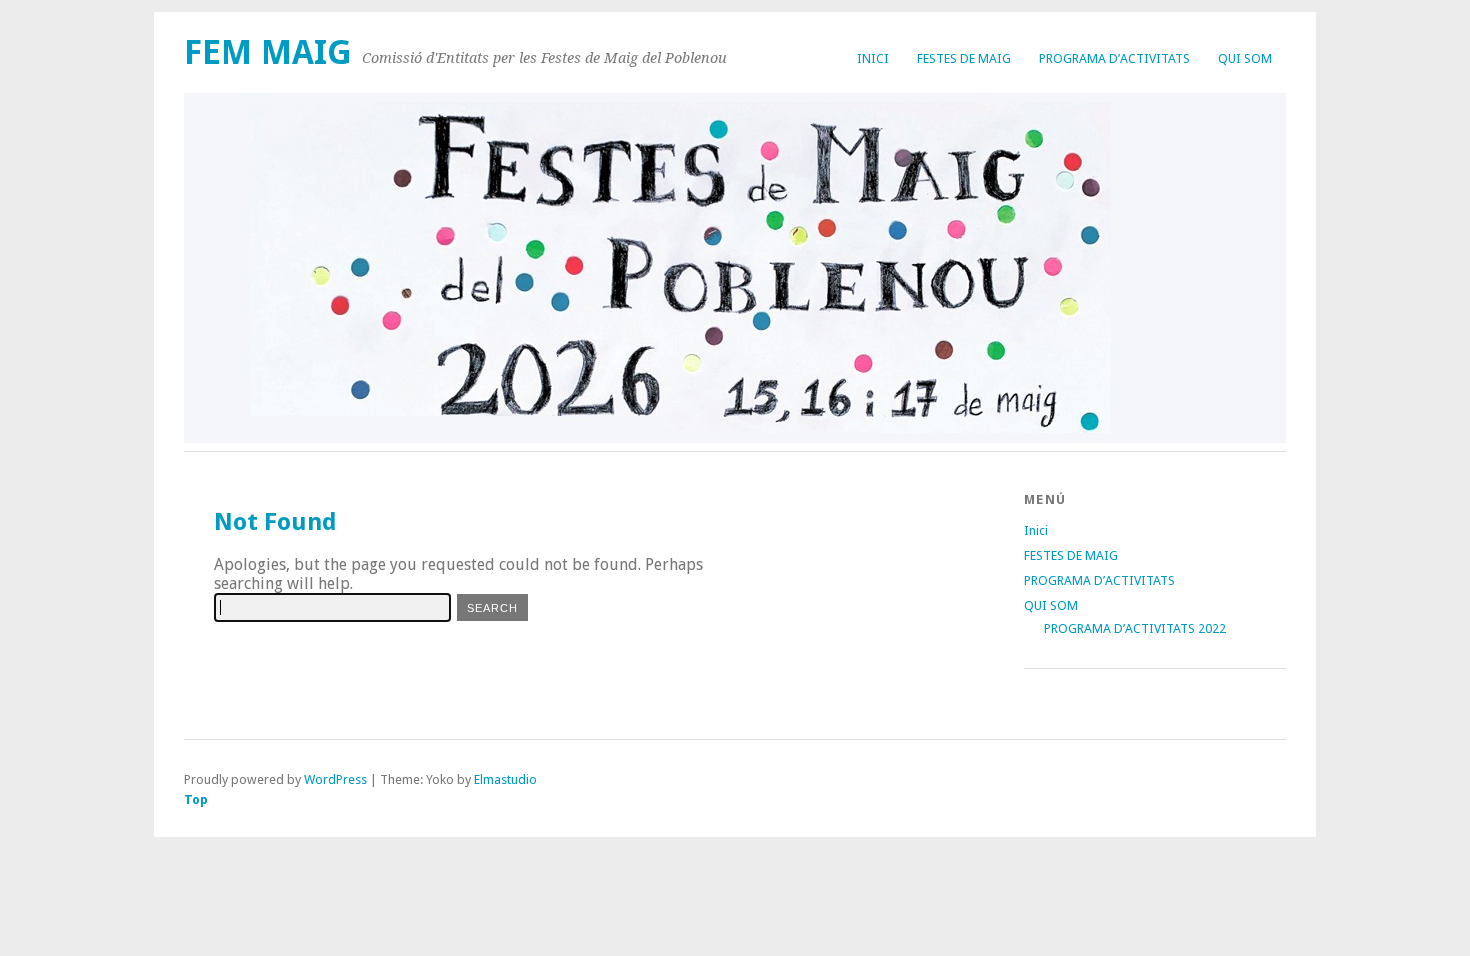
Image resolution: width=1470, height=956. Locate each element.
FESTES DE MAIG (964, 58)
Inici (873, 58)
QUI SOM (1245, 58)
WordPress (335, 779)
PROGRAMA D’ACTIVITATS (1114, 58)
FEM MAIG (268, 52)
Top (196, 799)
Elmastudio (505, 779)
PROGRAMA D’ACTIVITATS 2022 (1135, 628)
